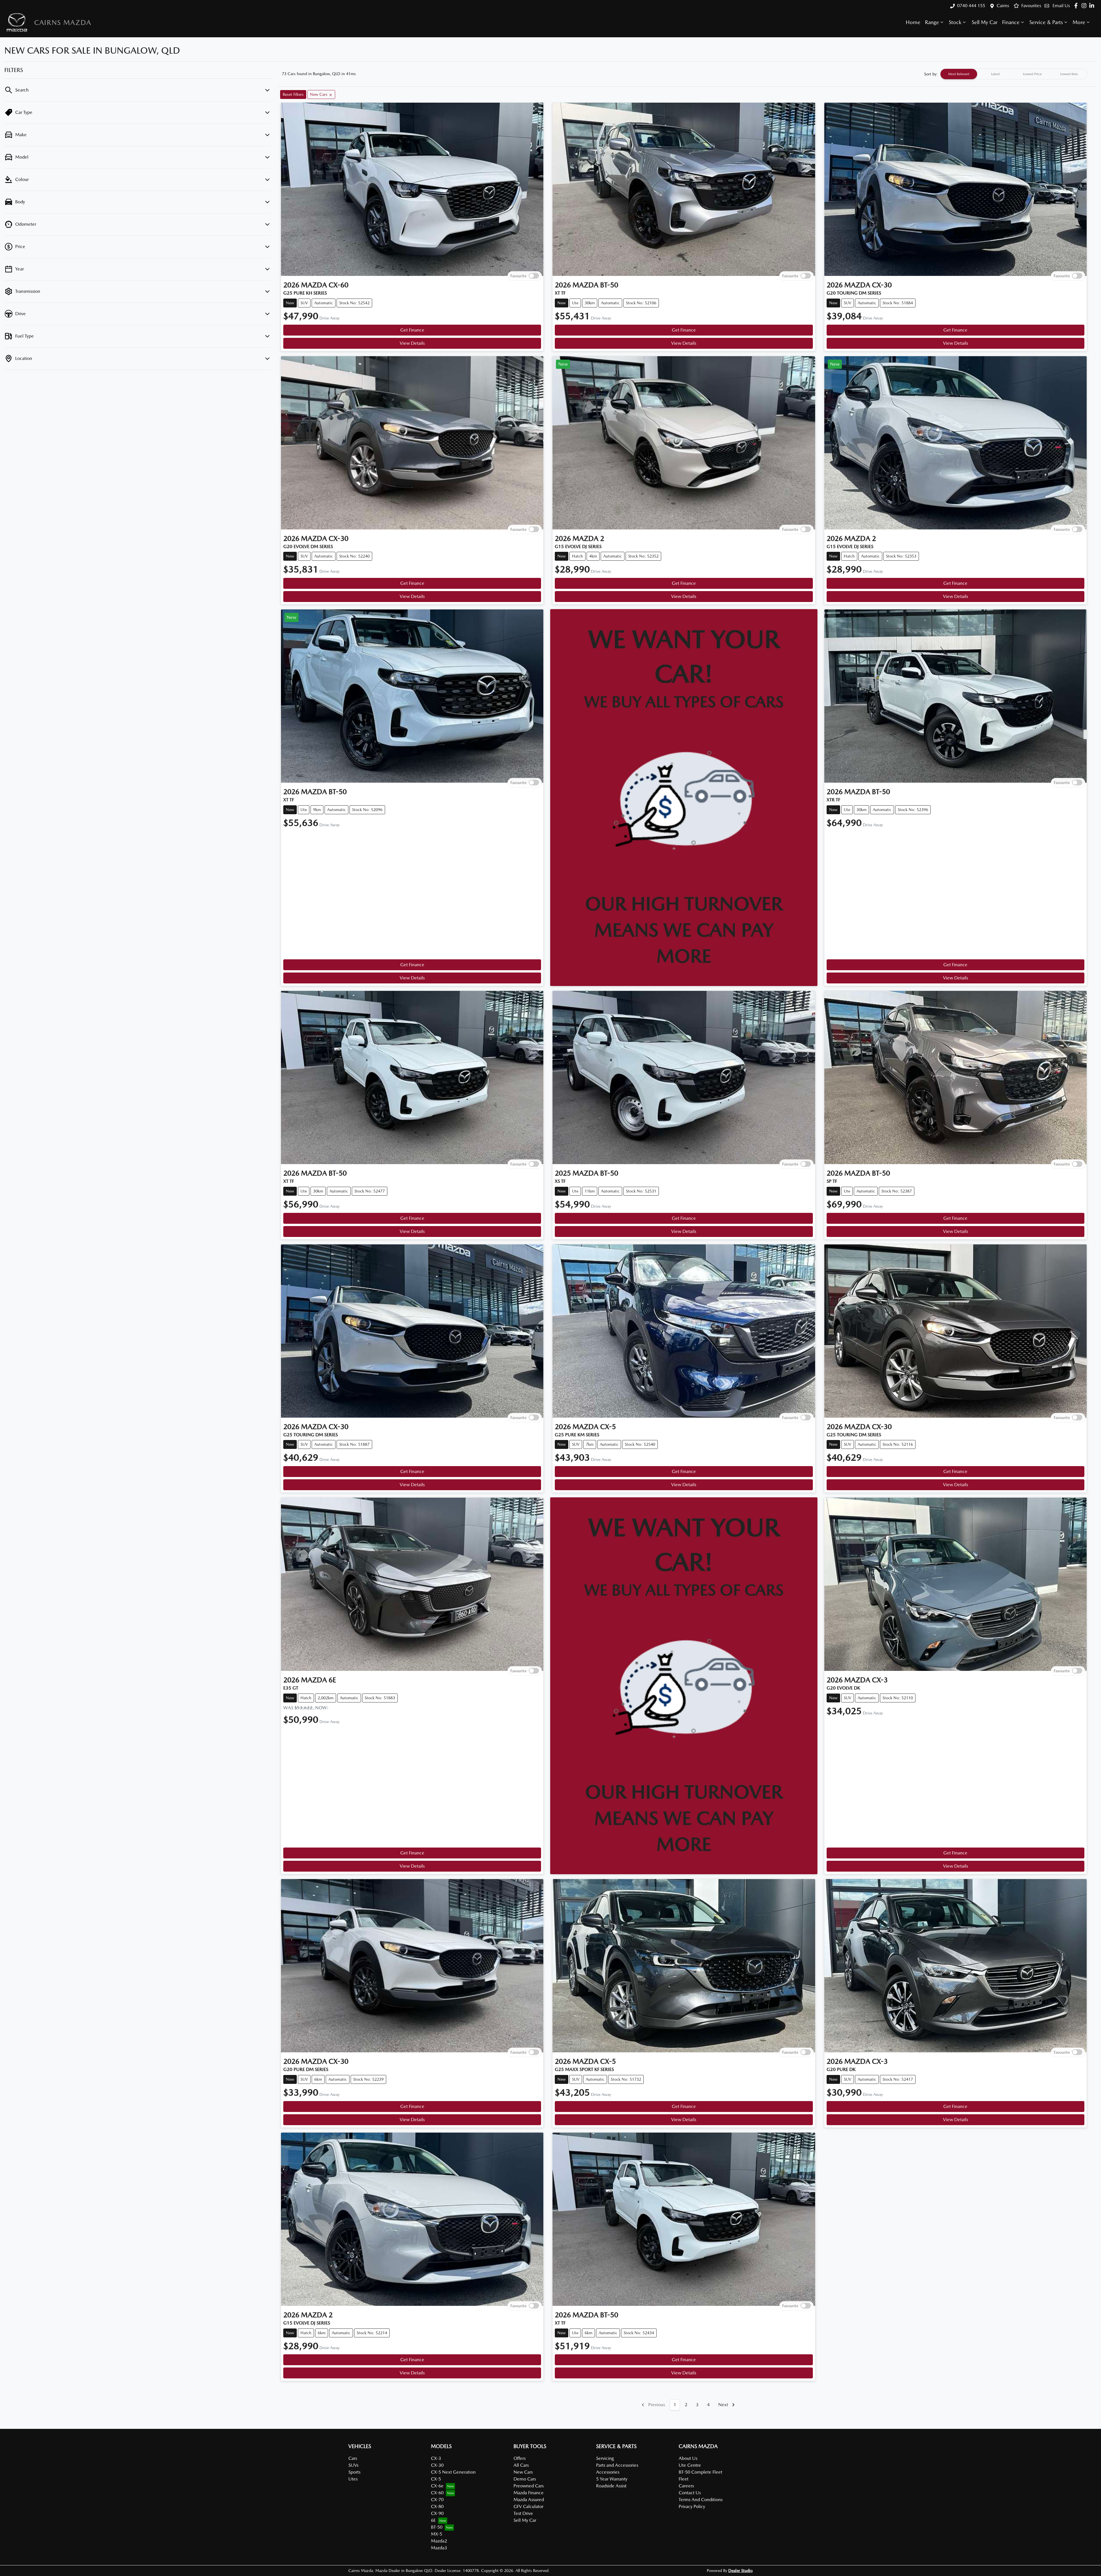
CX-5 (436, 2479)
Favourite (518, 276)
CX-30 (437, 2465)
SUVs (353, 2465)
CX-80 (437, 2506)
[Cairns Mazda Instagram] (1085, 6)
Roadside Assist (611, 2486)
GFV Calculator (528, 2506)
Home (913, 22)
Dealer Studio (740, 2571)
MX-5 (437, 2534)
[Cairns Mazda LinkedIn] (1093, 6)
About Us (688, 2458)
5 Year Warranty (612, 2479)
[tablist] (1014, 74)
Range (932, 22)
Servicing (605, 2458)
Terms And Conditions (701, 2500)
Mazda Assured (529, 2500)
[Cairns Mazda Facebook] (1077, 6)
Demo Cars (525, 2479)
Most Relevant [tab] (959, 74)
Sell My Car (985, 22)
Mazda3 (439, 2548)
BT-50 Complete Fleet (700, 2472)
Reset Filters (293, 94)
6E (433, 2520)
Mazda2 (439, 2541)
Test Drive (523, 2513)
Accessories (608, 2472)
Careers (686, 2486)
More (1079, 22)
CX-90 (437, 2513)
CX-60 (437, 2493)
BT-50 (437, 2527)
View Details (412, 343)
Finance (1011, 22)
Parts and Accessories (617, 2465)
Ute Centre (690, 2465)
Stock (955, 22)
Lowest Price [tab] (1032, 74)
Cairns (1003, 6)
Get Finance (412, 330)
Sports (354, 2472)
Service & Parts (1046, 22)
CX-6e (437, 2486)
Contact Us (690, 2493)
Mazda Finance (529, 2493)
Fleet (684, 2479)
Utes (353, 2479)
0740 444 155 (971, 6)
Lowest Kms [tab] (1069, 74)
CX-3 (436, 2458)
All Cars (521, 2465)
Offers (520, 2458)
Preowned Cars (529, 2486)
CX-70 (437, 2500)
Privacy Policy (692, 2506)
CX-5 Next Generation (453, 2472)
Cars (353, 2458)
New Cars (523, 2472)
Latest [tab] (995, 74)
